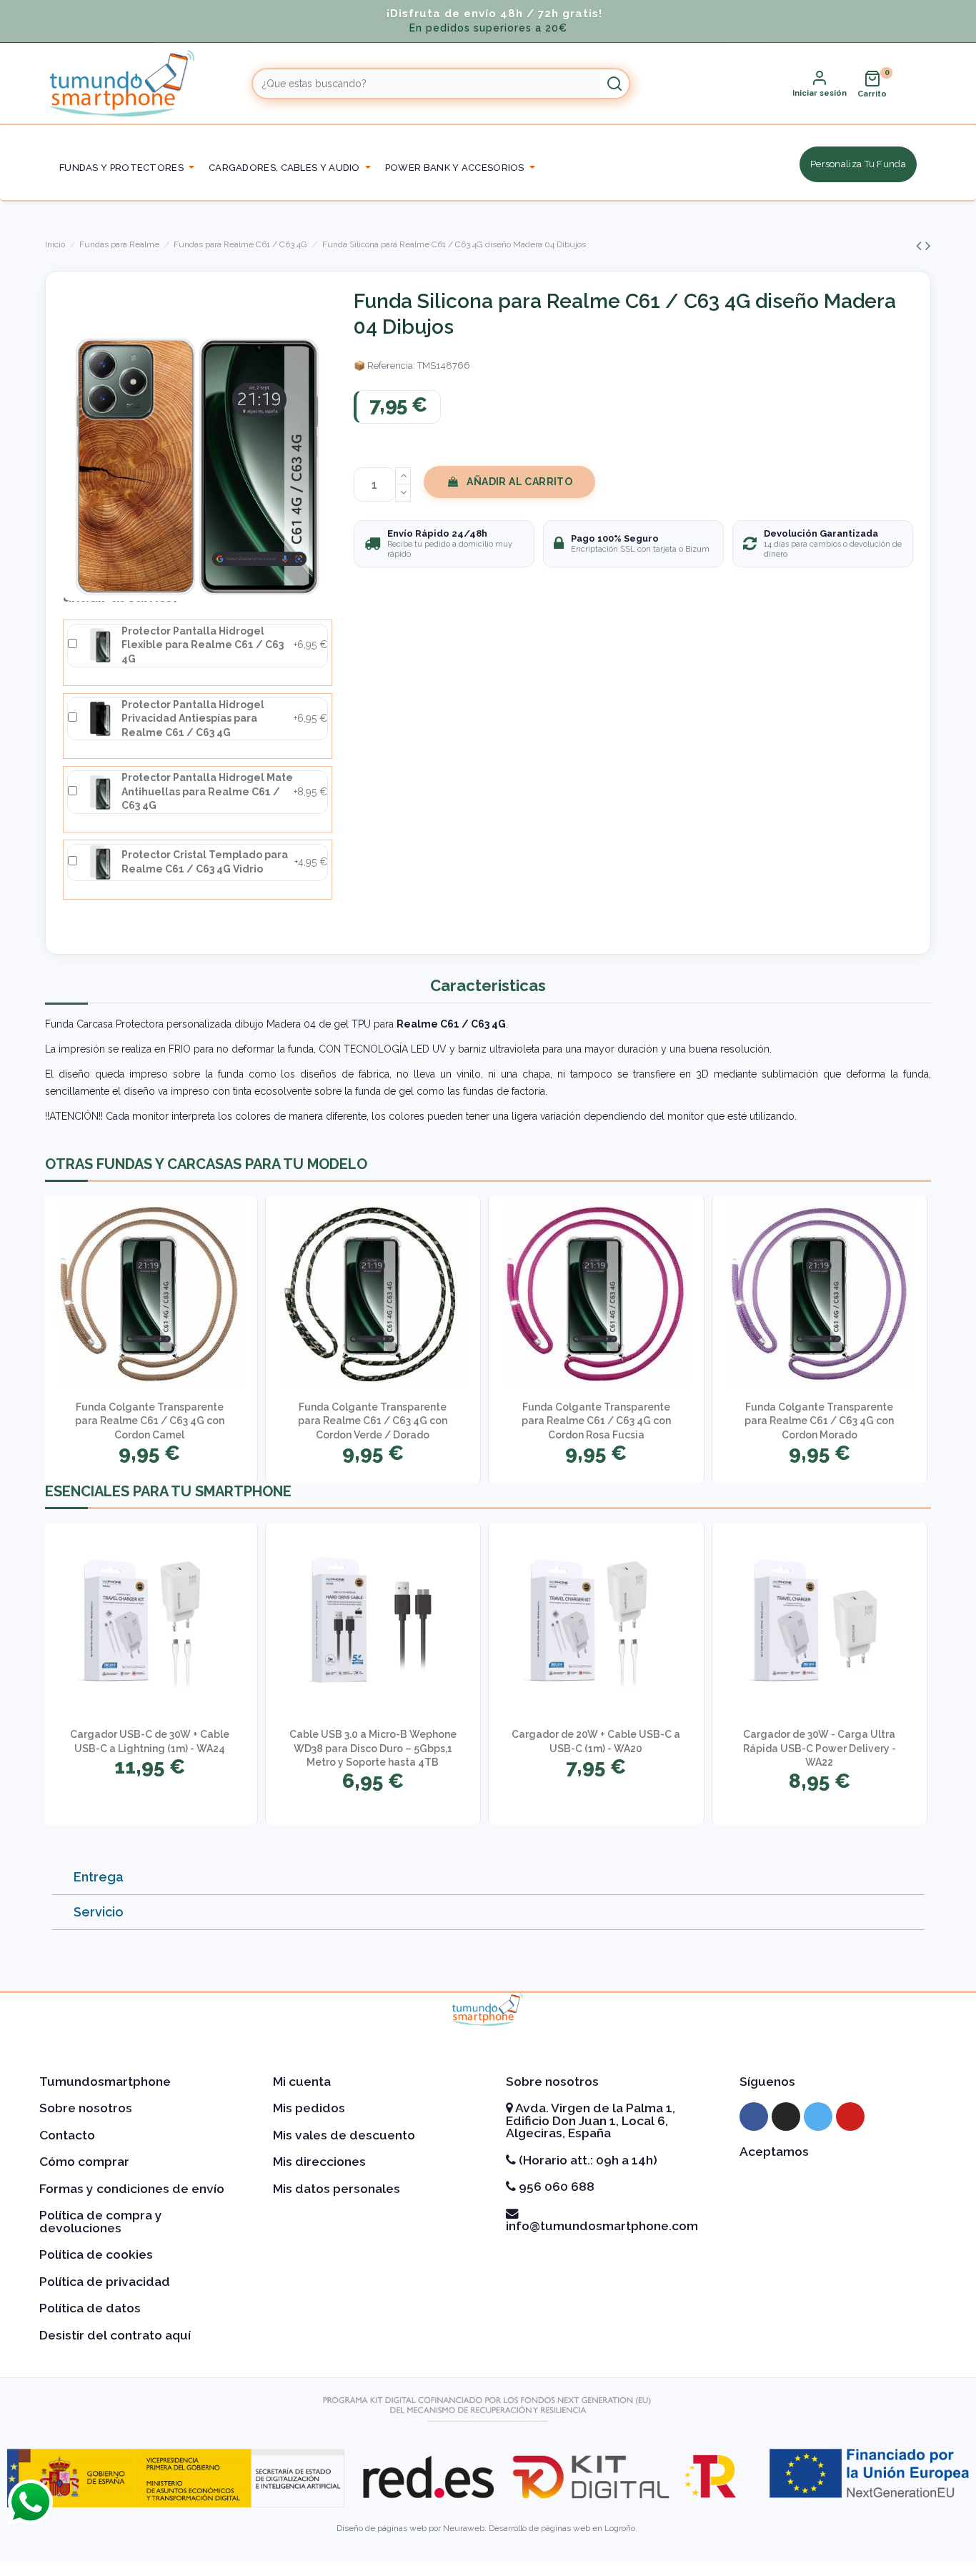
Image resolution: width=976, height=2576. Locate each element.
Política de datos (90, 2308)
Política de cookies (96, 2254)
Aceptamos (774, 2152)
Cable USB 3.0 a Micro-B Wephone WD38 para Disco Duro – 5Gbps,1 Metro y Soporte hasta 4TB (373, 1748)
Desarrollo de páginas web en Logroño (562, 2528)
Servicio (99, 1912)
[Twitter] (818, 2117)
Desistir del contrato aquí (115, 2335)
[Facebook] (754, 2117)
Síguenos (767, 2082)
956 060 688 (555, 2187)
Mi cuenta (302, 2082)
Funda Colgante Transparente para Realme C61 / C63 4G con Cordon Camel (150, 1421)
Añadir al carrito (519, 482)
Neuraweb (464, 2528)
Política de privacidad (105, 2282)
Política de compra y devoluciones (101, 2222)
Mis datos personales (337, 2189)
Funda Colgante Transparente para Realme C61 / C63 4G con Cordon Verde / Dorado (373, 1421)
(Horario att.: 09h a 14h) (587, 2160)
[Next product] (928, 245)
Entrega (99, 1877)
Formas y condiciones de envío (132, 2189)
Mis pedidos (309, 2108)
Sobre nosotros (86, 2108)
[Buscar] (614, 84)
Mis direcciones (319, 2162)
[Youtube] (850, 2117)
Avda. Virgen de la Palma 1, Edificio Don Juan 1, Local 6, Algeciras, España (591, 2120)
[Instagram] (786, 2117)
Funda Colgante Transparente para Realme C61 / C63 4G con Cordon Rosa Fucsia (596, 1421)
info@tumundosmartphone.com (602, 2226)
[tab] (488, 1878)
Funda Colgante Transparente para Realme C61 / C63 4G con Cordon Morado (819, 1421)
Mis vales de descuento (344, 2135)
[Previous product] (921, 245)
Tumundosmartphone (105, 2082)
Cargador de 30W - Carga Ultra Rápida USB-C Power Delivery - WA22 (820, 1748)
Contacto (67, 2135)
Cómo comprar (84, 2162)
